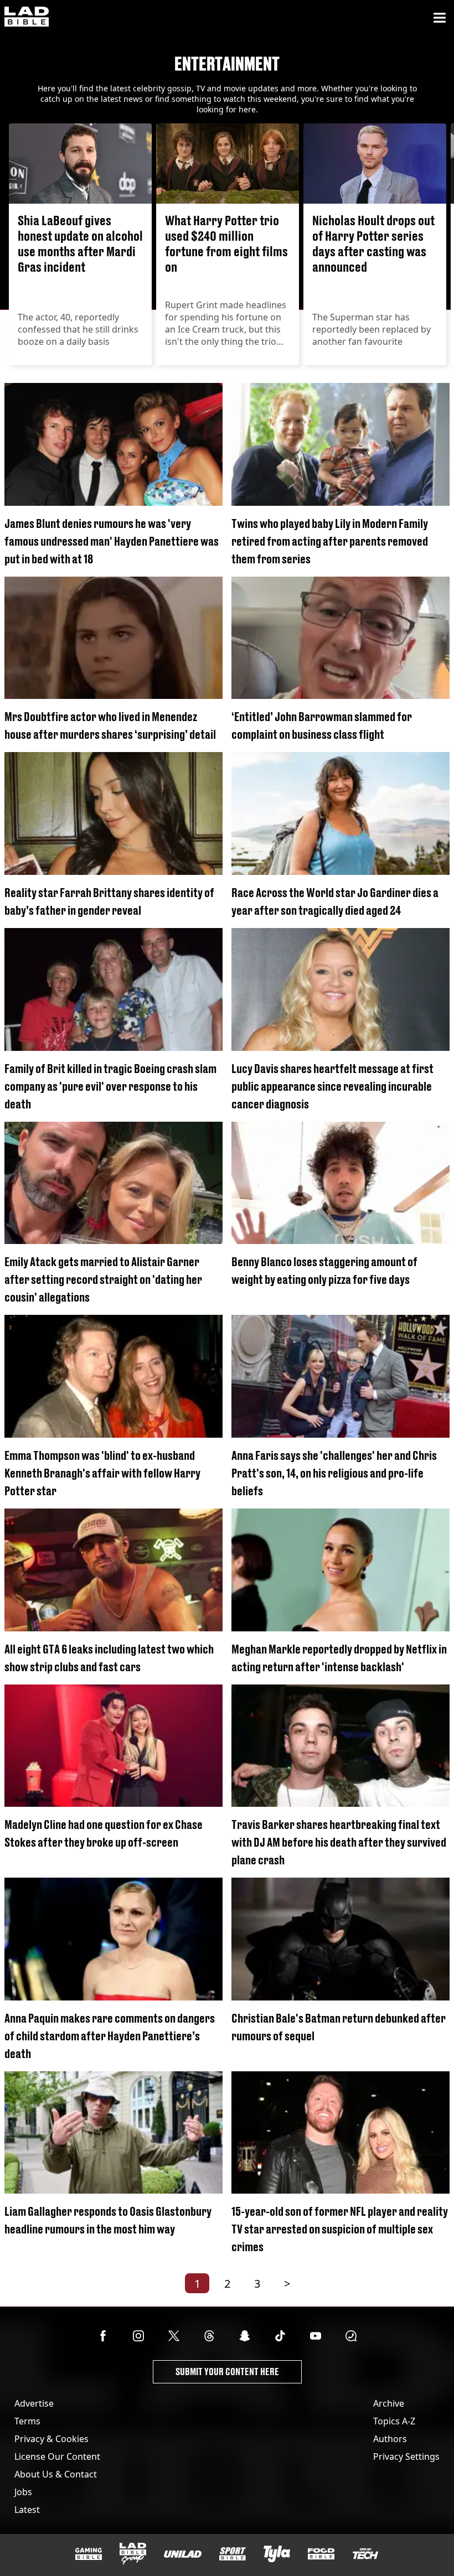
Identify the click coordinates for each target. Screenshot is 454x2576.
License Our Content (57, 2456)
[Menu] (440, 18)
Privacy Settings (406, 2456)
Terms (27, 2421)
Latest (27, 2510)
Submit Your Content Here (227, 2372)
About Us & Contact (56, 2474)
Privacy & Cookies (51, 2439)
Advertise (34, 2403)
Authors (390, 2439)
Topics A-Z (394, 2421)
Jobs (23, 2492)
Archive (389, 2403)
